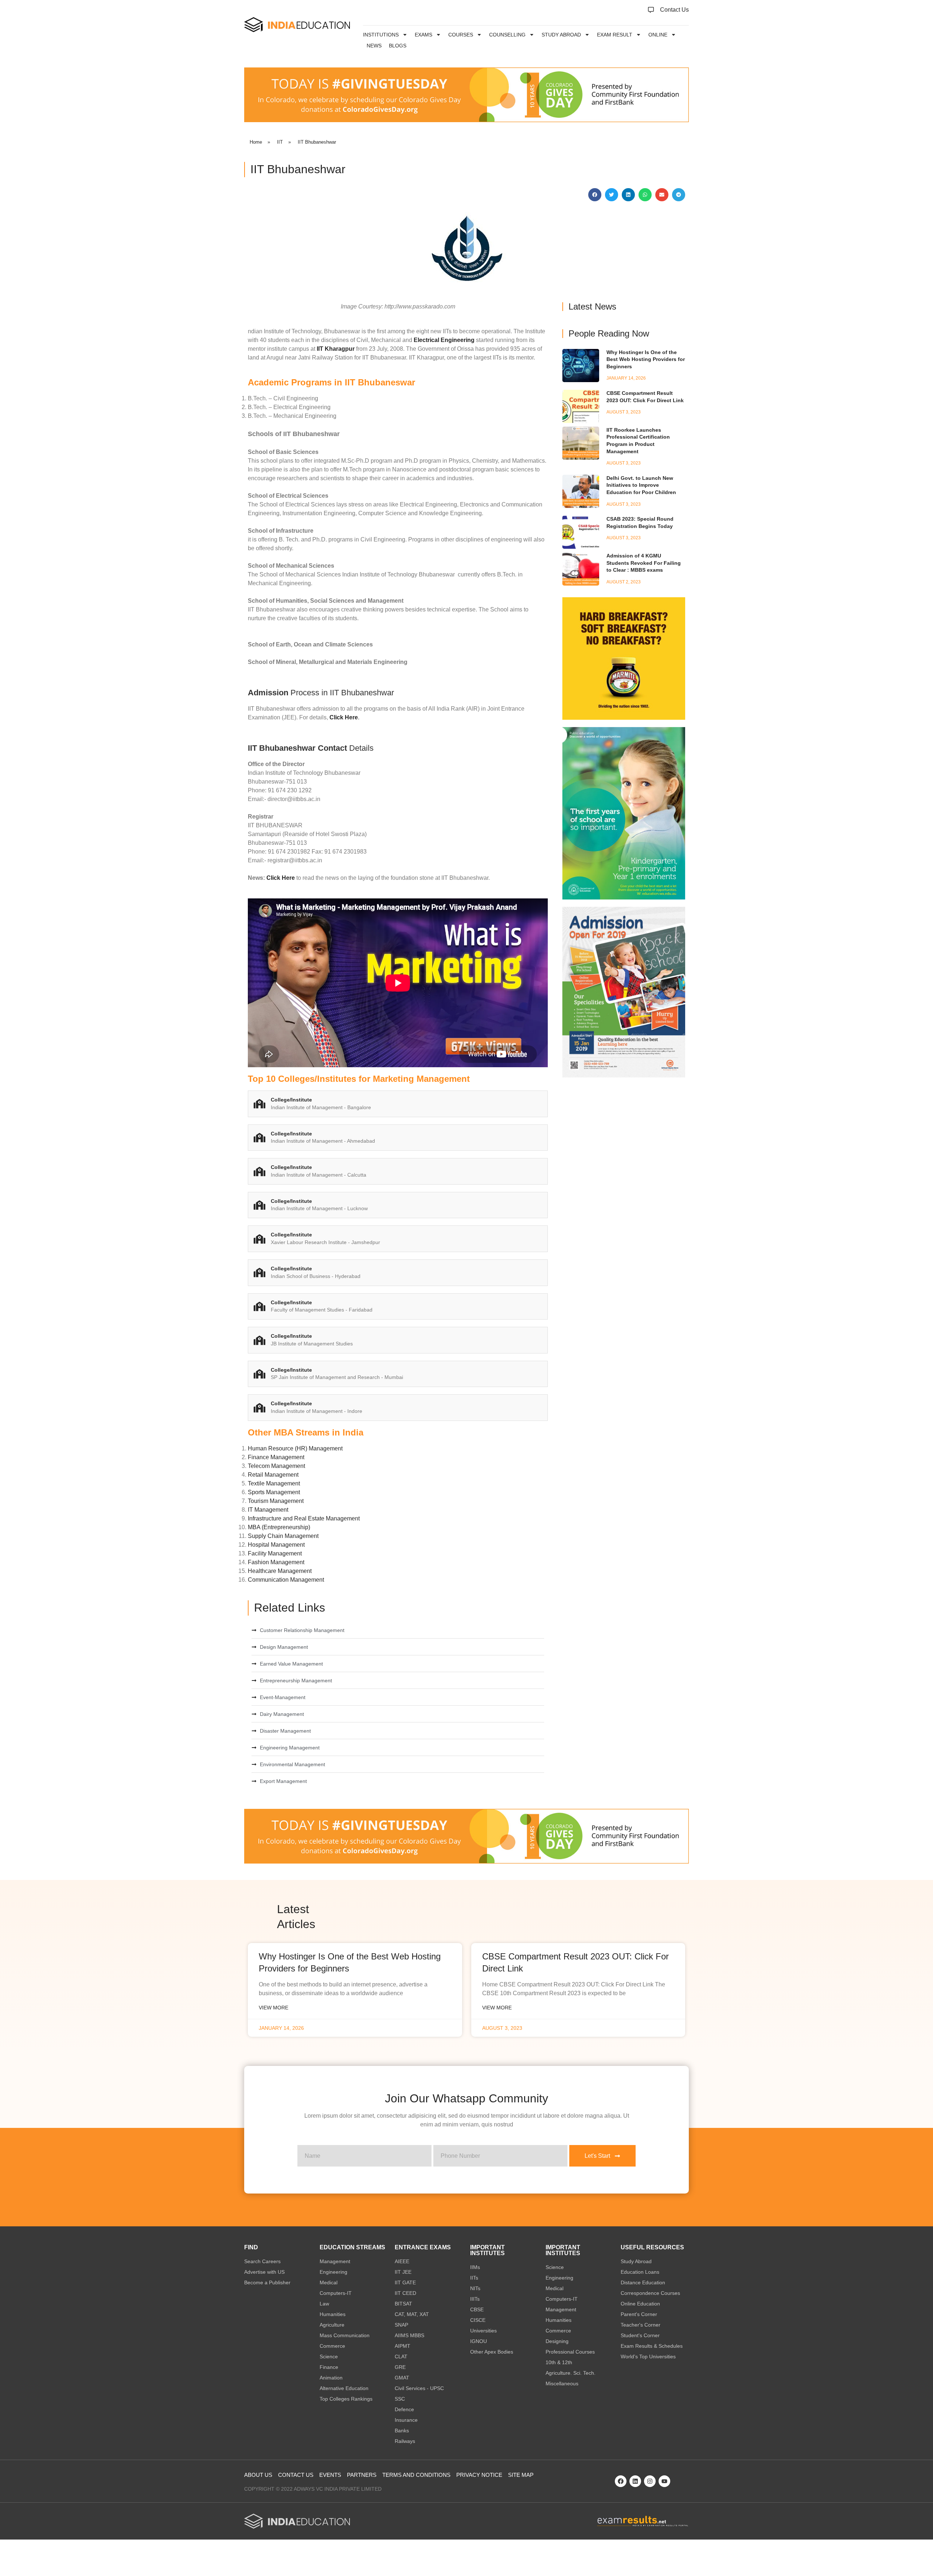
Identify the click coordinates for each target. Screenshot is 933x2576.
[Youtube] (664, 2481)
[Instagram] (650, 2481)
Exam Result (615, 35)
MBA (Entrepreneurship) (279, 1527)
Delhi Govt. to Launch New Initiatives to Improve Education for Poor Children (641, 485)
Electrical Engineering (444, 340)
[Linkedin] (635, 2481)
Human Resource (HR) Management (295, 1448)
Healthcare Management (280, 1571)
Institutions (381, 35)
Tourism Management (276, 1501)
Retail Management (273, 1475)
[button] (595, 195)
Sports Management (274, 1492)
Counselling (507, 35)
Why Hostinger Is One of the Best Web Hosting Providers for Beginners (646, 359)
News (374, 46)
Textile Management (274, 1483)
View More (274, 2008)
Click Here (344, 717)
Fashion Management (276, 1562)
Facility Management (275, 1553)
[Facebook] (621, 2481)
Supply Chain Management (283, 1536)
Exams (423, 35)
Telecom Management (276, 1466)
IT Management (268, 1510)
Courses (461, 35)
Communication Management (286, 1580)
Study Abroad (561, 35)
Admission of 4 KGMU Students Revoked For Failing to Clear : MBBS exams (644, 563)
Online (658, 35)
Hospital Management (276, 1545)
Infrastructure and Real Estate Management (304, 1518)
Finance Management (276, 1457)
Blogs (398, 46)
